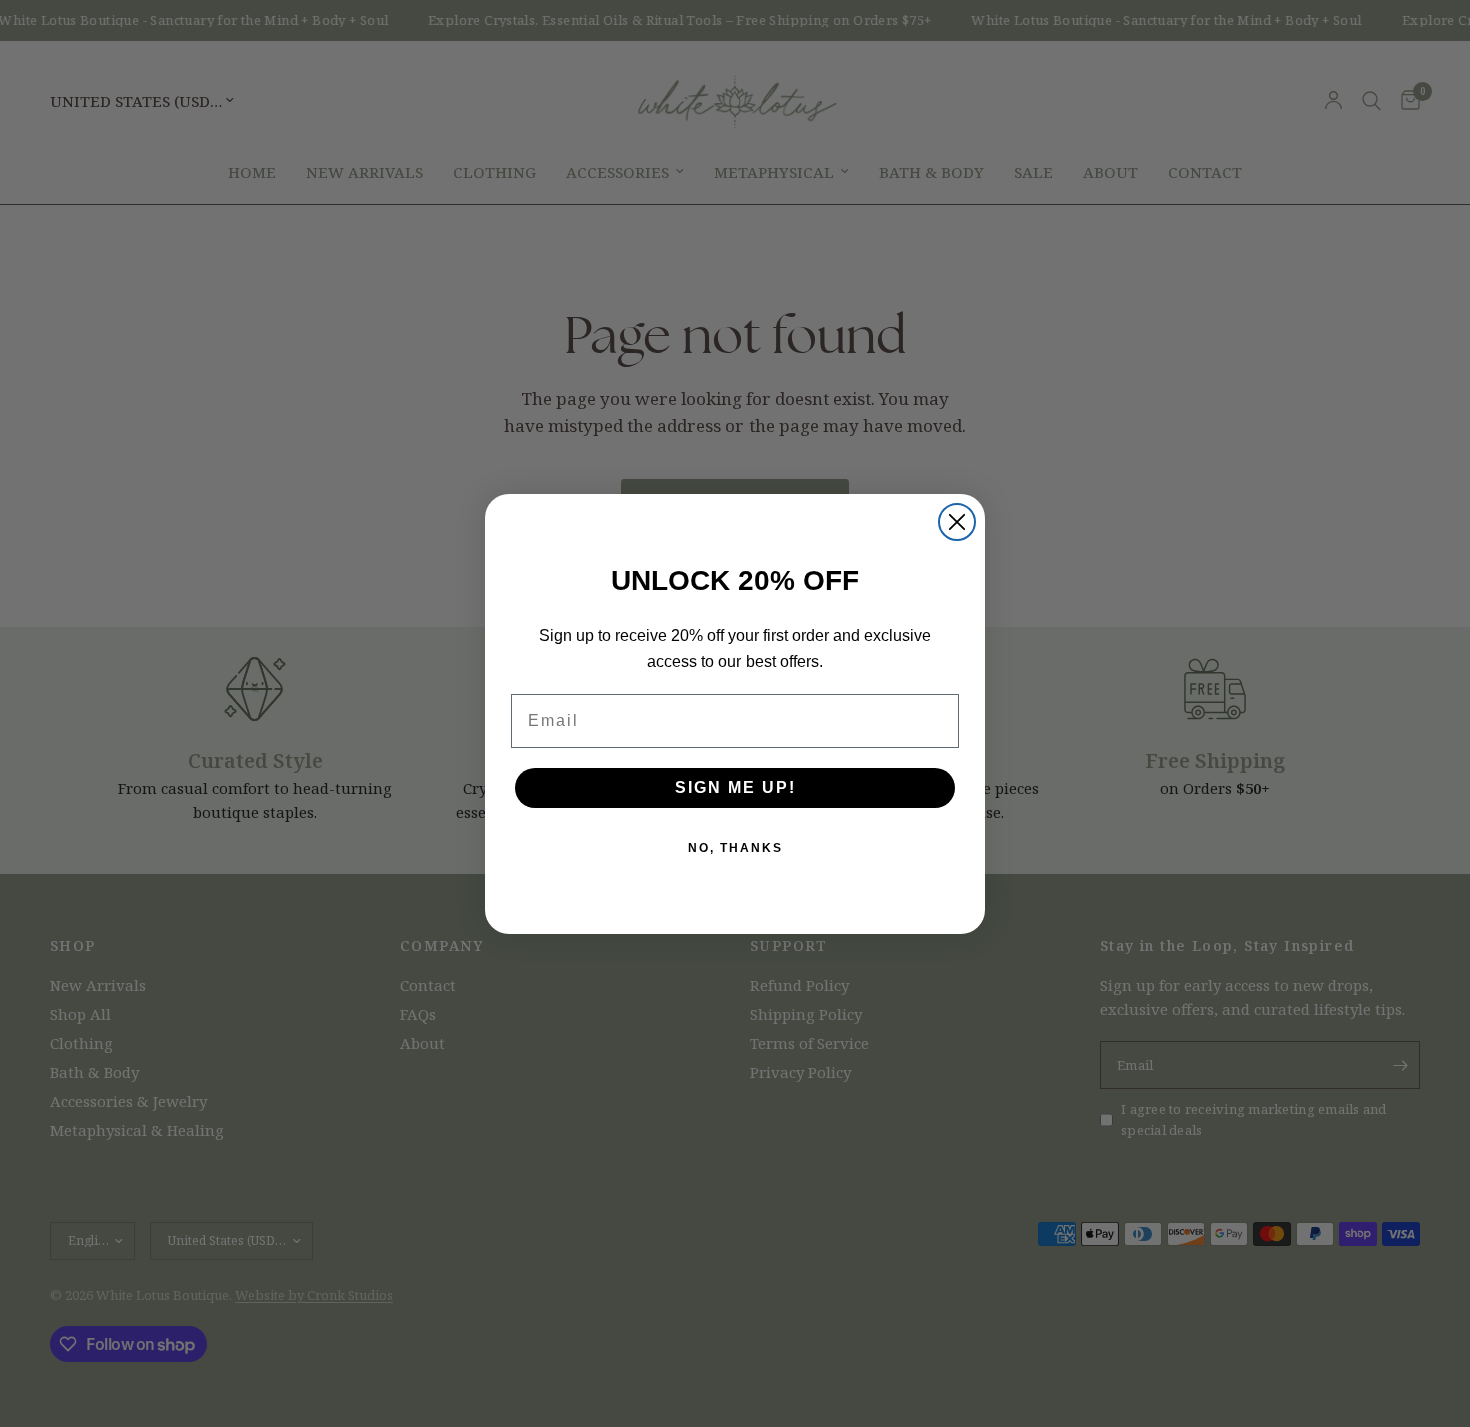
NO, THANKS (735, 848)
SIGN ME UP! (735, 787)
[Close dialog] (957, 522)
